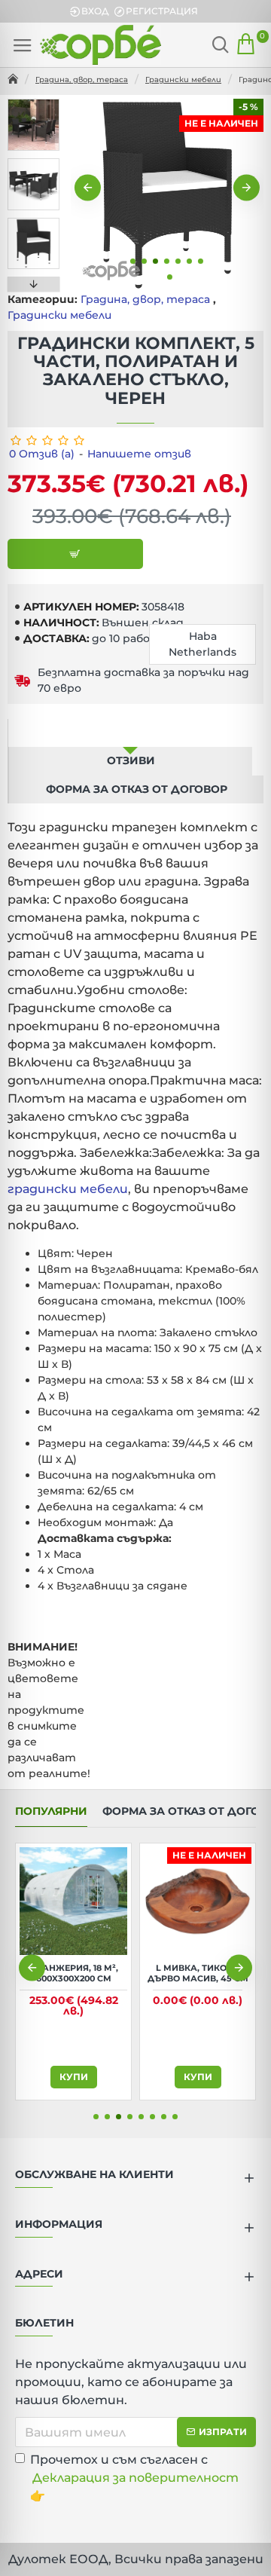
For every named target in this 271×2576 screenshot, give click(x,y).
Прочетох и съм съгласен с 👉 (134, 2478)
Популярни (51, 1811)
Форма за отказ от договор (137, 789)
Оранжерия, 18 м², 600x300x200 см (74, 1973)
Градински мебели (183, 80)
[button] (88, 188)
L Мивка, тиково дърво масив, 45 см (198, 1973)
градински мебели (68, 1189)
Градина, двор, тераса (82, 80)
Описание (130, 733)
